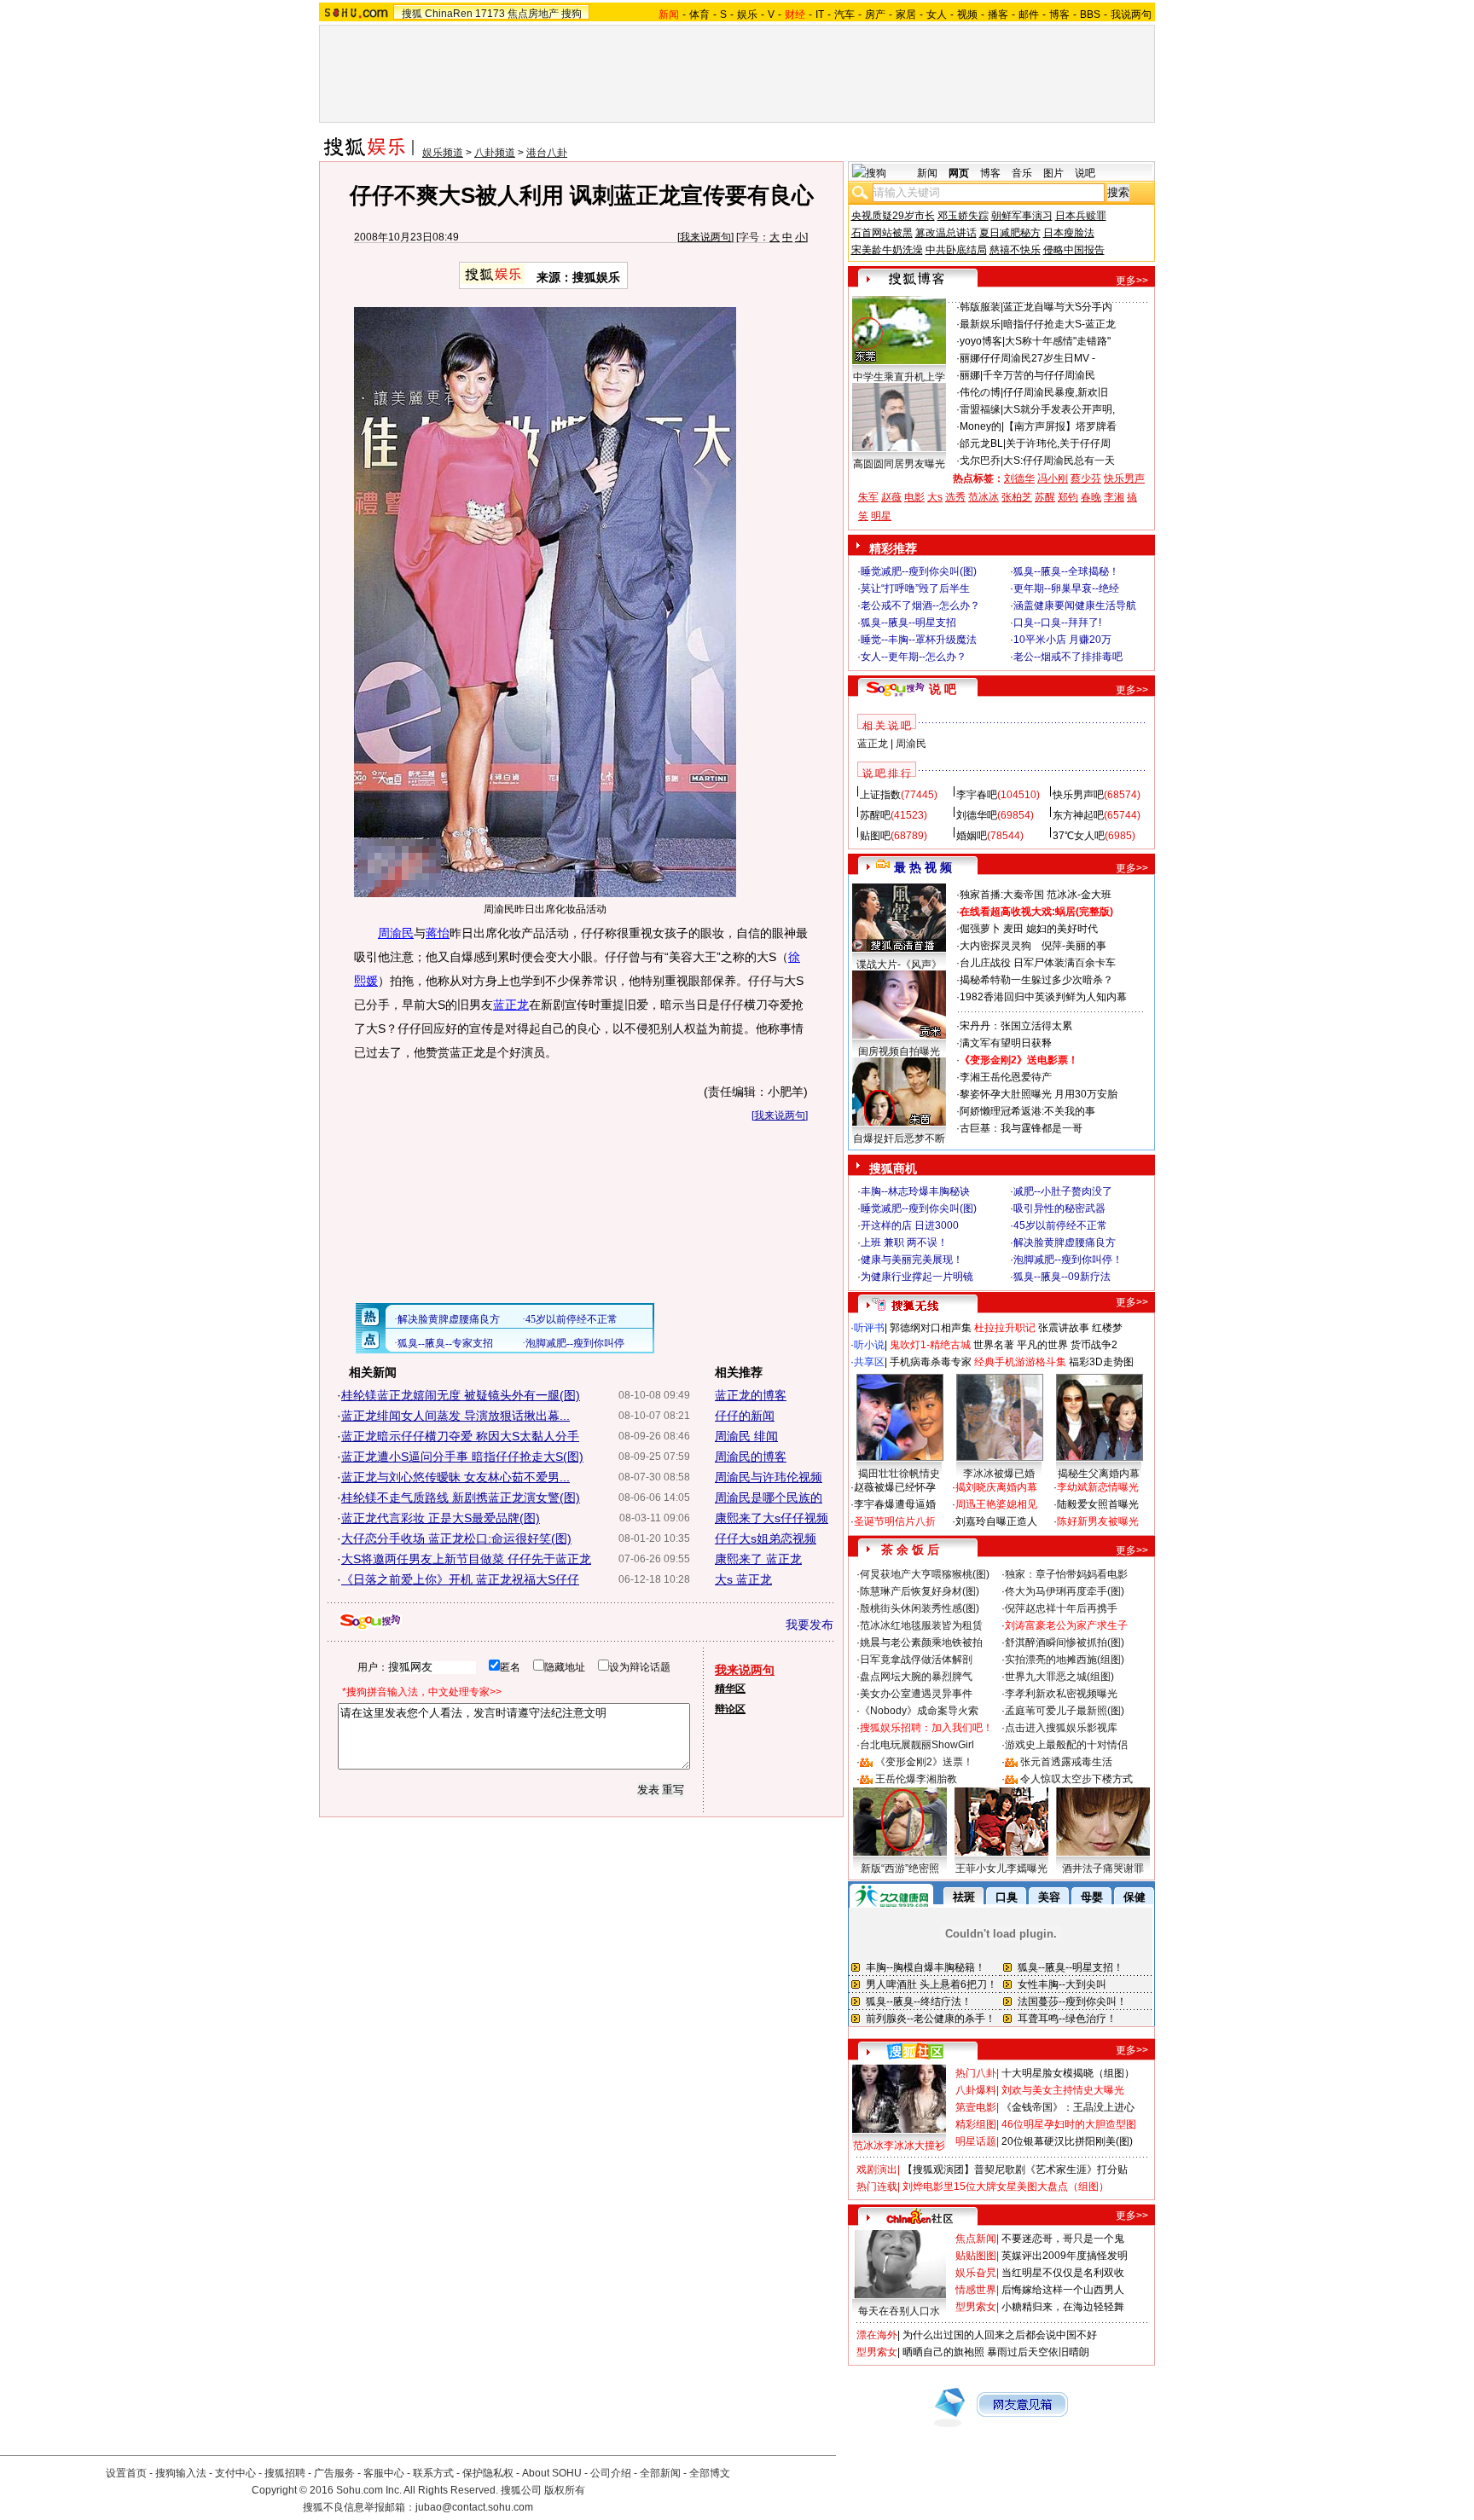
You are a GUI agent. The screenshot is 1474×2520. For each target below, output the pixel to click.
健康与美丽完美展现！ (912, 1260)
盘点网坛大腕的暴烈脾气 (916, 1677)
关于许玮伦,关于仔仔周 (1058, 443)
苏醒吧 (875, 815)
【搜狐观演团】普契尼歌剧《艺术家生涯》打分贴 (1015, 2170)
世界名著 (994, 1345)
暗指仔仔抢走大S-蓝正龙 (1059, 324)
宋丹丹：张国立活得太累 (1016, 1026)
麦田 (1013, 929)
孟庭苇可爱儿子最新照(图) (1065, 1711)
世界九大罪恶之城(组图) (1059, 1677)
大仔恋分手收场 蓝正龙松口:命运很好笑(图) (456, 1538)
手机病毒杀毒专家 (931, 1362)
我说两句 (1131, 14)
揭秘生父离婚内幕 (1099, 1474)
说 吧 (943, 689)
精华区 (730, 1689)
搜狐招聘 (285, 2473)
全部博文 (710, 2473)
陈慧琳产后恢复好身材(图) (920, 1591)
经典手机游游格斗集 (1020, 1362)
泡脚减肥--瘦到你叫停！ (1068, 1260)
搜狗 (572, 14)
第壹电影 (976, 2107)
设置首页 (126, 2473)
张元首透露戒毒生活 (1066, 1762)
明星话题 (976, 2141)
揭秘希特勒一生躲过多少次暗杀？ (1036, 980)
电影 (914, 497)
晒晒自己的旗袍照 (943, 2352)
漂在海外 (877, 2335)
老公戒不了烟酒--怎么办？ (920, 605)
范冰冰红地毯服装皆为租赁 (921, 1625)
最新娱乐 (980, 324)
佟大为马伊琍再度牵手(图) (1065, 1591)
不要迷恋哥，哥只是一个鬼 (1063, 2239)
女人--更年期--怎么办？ (914, 657)
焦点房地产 (533, 14)
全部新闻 (660, 2473)
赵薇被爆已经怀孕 (895, 1487)
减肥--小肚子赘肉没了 (1063, 1191)
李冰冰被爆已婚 (999, 1474)
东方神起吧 (1078, 815)
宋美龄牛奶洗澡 (887, 250)
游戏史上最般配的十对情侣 (1066, 1745)
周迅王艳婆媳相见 (996, 1504)
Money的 (981, 426)
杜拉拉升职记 (1005, 1328)
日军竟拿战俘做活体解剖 (916, 1660)
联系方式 (433, 2473)
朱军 (868, 497)
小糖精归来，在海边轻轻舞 (1063, 2307)
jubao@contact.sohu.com (474, 2507)
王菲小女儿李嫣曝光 (1001, 1868)
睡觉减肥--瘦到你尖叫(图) (919, 571)
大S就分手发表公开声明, (1059, 409)
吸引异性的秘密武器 (1059, 1208)
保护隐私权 (488, 2473)
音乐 (1022, 173)
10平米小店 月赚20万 (1062, 640)
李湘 (1114, 497)
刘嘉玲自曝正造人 (996, 1521)
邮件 (1029, 14)
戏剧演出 (877, 2170)
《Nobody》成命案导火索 (919, 1711)
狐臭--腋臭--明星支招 (908, 623)
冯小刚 (1053, 478)
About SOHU (552, 2473)
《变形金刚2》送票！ (924, 1762)
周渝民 (396, 933)
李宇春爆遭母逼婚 (895, 1504)
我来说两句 (705, 237)
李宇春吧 (977, 795)
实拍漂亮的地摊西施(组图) (1065, 1660)
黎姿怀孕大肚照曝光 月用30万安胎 (1039, 1094)
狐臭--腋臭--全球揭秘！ (1066, 571)
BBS (1090, 14)
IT (820, 14)
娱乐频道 (443, 153)
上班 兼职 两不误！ (904, 1243)
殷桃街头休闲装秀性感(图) (920, 1608)
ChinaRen (449, 14)
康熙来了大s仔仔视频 (772, 1518)
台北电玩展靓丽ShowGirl (917, 1745)
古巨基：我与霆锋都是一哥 (1021, 1128)
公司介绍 (611, 2473)
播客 (998, 14)
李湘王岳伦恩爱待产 (1006, 1077)
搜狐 (412, 14)
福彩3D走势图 (1101, 1362)
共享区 (869, 1362)
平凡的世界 (1042, 1345)
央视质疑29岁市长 (893, 216)
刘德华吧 (977, 815)
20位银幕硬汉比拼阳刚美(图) (1067, 2141)
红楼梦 (1107, 1328)
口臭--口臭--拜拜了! (1057, 623)
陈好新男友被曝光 (1098, 1521)
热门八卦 (976, 2073)
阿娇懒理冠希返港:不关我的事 (1027, 1111)
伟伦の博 (980, 392)
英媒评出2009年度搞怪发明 (1065, 2256)
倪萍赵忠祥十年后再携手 (1061, 1608)
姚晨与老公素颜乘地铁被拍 (921, 1642)
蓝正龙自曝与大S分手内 (1058, 307)
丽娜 (970, 358)
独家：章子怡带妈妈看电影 (1066, 1574)
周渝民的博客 (751, 1457)
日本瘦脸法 (1069, 233)
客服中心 (384, 2473)
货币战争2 (1094, 1345)
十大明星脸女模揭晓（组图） (1068, 2073)
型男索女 (976, 2307)
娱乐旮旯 (976, 2273)
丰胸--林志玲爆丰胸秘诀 (915, 1191)
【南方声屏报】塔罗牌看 (1060, 426)
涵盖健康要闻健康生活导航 (1075, 605)
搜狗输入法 (181, 2473)
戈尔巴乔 (980, 461)
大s (935, 497)
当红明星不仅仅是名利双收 (1063, 2273)
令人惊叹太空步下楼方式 (1076, 1779)
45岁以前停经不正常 (1060, 1225)
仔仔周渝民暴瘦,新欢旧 (1056, 392)
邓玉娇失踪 (963, 216)
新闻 (927, 173)
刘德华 (1019, 478)
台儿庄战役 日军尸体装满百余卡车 (1038, 963)
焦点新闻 (976, 2239)
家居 (906, 14)
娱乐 (747, 14)
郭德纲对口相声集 (931, 1328)
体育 (699, 14)
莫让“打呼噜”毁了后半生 (915, 588)
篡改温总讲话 (946, 233)
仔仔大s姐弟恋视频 (766, 1538)
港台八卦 (547, 153)
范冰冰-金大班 (1079, 895)
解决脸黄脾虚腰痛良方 (1065, 1243)
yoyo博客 (981, 341)
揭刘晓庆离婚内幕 (996, 1487)
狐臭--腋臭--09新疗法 (1062, 1277)
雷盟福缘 (980, 409)
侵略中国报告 (1074, 250)
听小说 (869, 1345)
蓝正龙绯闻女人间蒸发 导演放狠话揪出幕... (456, 1416)
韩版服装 (980, 307)
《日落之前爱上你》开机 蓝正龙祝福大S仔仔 (460, 1579)
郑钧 (1068, 497)
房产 (875, 14)
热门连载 (877, 2187)
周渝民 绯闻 (746, 1436)
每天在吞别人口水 (899, 2311)
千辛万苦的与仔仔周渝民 (1039, 375)
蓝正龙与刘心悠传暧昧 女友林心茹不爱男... (456, 1477)
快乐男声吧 (1078, 795)
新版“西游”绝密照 (900, 1868)
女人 (937, 14)
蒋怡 (438, 933)
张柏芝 (1017, 497)
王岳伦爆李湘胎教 (916, 1779)
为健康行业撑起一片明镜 (917, 1277)
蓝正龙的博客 (751, 1395)
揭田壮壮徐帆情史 (899, 1474)
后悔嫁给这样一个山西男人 (1063, 2290)
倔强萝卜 (980, 929)
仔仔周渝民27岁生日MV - (1038, 358)
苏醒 (1045, 497)
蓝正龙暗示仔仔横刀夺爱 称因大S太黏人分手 (460, 1436)
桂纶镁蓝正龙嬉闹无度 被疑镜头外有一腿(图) (461, 1395)
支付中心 (235, 2473)
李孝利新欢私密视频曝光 (1061, 1694)
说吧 (1085, 173)
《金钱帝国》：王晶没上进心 (1068, 2107)
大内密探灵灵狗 (995, 946)
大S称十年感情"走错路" (1058, 341)
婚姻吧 (972, 836)
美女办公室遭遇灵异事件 (916, 1694)
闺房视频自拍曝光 (899, 1051)
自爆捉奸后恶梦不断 (899, 1138)
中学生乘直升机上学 (899, 377)
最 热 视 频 (923, 867)
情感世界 (976, 2290)
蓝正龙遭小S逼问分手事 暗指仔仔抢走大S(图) (462, 1457)
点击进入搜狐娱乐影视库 (1061, 1728)
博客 (1059, 14)
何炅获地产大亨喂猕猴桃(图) (925, 1574)
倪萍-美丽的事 (1074, 946)
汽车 (844, 14)
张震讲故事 (1064, 1328)
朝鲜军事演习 (1022, 216)
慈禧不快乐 (1015, 250)
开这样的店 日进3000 (910, 1225)
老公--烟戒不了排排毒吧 (1068, 657)
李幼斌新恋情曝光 (1098, 1487)
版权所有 (565, 2490)
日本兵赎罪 (1081, 216)
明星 (881, 516)
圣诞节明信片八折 (895, 1521)
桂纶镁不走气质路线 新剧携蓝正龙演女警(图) (461, 1498)
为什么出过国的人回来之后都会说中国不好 (1000, 2335)
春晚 (1091, 497)
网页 (959, 173)
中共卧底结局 (956, 250)
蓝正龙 (511, 1005)
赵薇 (891, 497)
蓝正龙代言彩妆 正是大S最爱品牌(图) (441, 1518)
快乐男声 (1124, 478)
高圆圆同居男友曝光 (899, 464)
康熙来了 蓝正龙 (758, 1559)
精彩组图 (976, 2124)
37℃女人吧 (1079, 836)
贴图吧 (875, 836)
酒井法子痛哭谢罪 (1103, 1868)
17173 (490, 14)
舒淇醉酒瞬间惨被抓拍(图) (1065, 1642)
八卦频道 (495, 153)
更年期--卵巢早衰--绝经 (1066, 588)
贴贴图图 (976, 2256)
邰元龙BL (981, 443)
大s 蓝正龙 (743, 1579)
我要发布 (810, 1625)
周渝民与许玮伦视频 (769, 1477)
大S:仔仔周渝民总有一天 (1059, 461)
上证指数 (880, 795)
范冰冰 (984, 497)
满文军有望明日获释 (1006, 1043)
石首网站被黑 (882, 233)
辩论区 (730, 1709)
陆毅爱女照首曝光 (1098, 1504)
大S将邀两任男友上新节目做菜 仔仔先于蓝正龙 (466, 1559)
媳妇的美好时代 (1062, 929)
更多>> (1132, 281)
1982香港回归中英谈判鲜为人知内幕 (1043, 997)
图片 (1053, 173)
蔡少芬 (1086, 478)
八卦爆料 (976, 2090)
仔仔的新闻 (745, 1416)
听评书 (869, 1328)
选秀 (955, 497)
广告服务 (334, 2473)
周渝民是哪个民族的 (769, 1498)
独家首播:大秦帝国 (1002, 895)
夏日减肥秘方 (1010, 233)
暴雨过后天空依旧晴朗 (1038, 2352)
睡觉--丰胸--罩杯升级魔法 (919, 640)
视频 (967, 14)
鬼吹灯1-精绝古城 (930, 1345)
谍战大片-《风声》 (899, 965)
